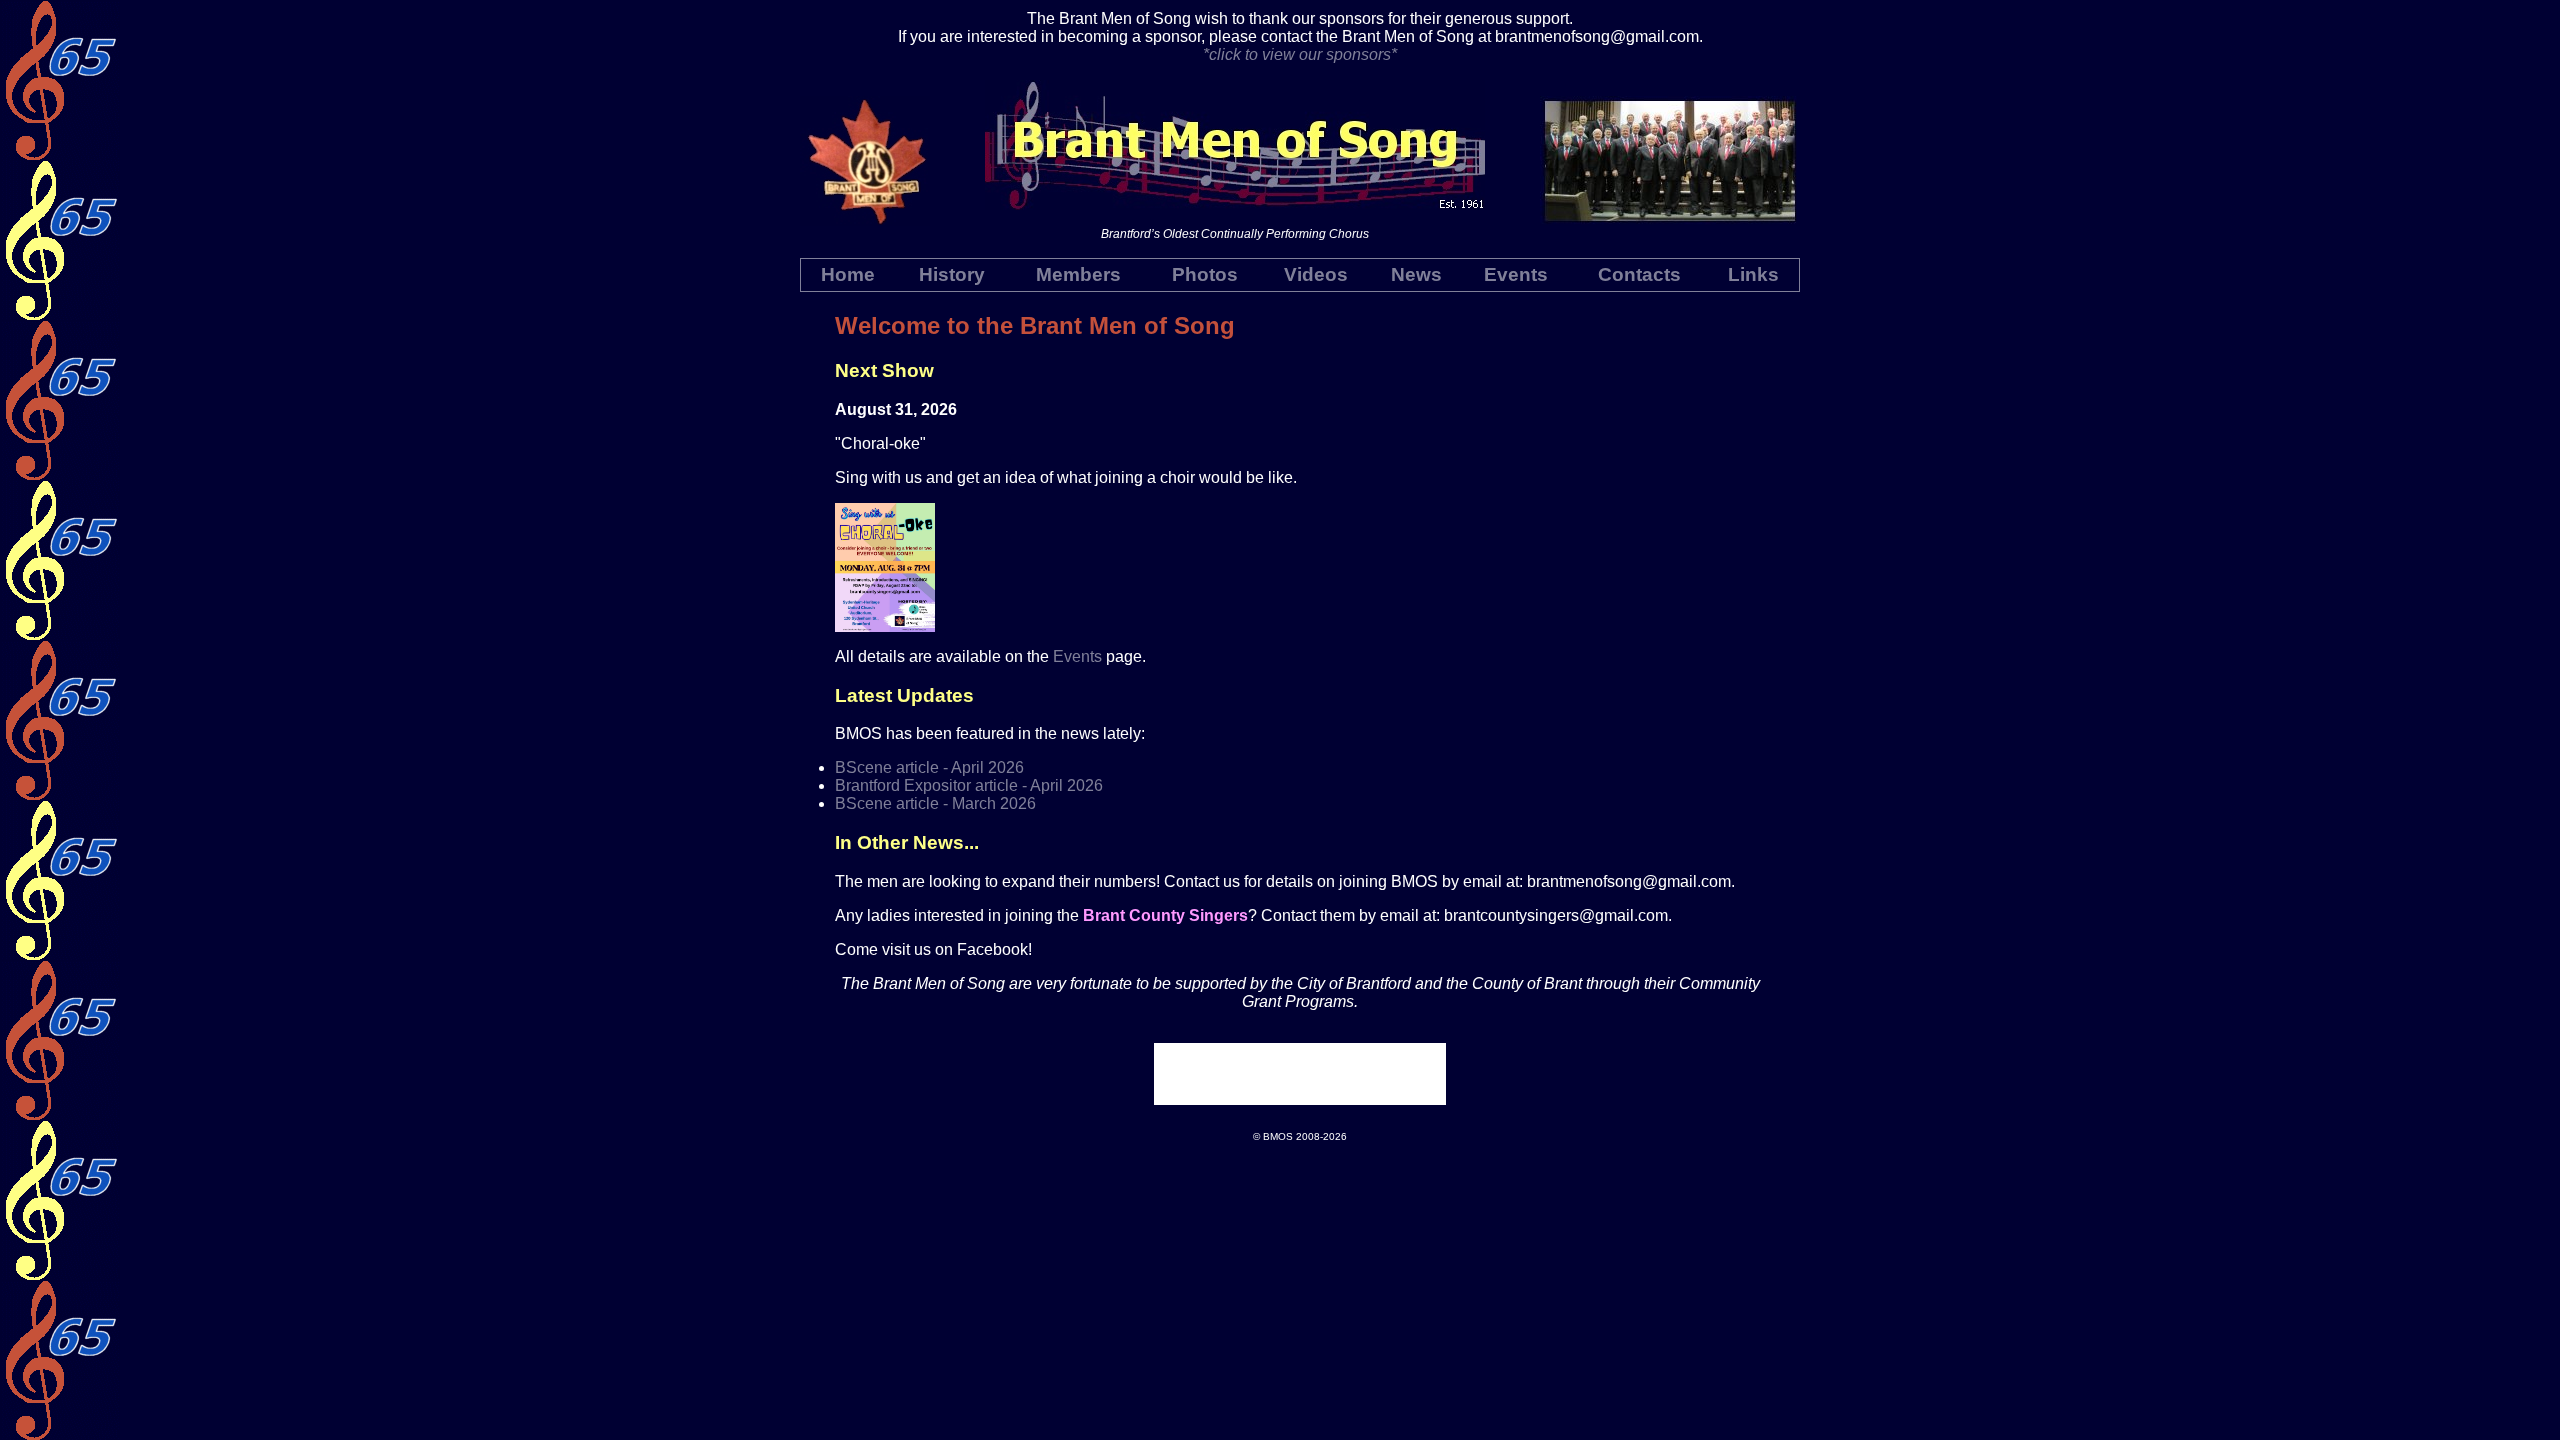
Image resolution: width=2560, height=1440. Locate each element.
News (1416, 274)
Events (1516, 274)
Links (1753, 274)
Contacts (1639, 274)
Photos (1205, 274)
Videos (1316, 274)
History (952, 274)
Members (1078, 274)
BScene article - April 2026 (929, 767)
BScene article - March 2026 (935, 803)
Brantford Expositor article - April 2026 (969, 785)
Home (848, 274)
